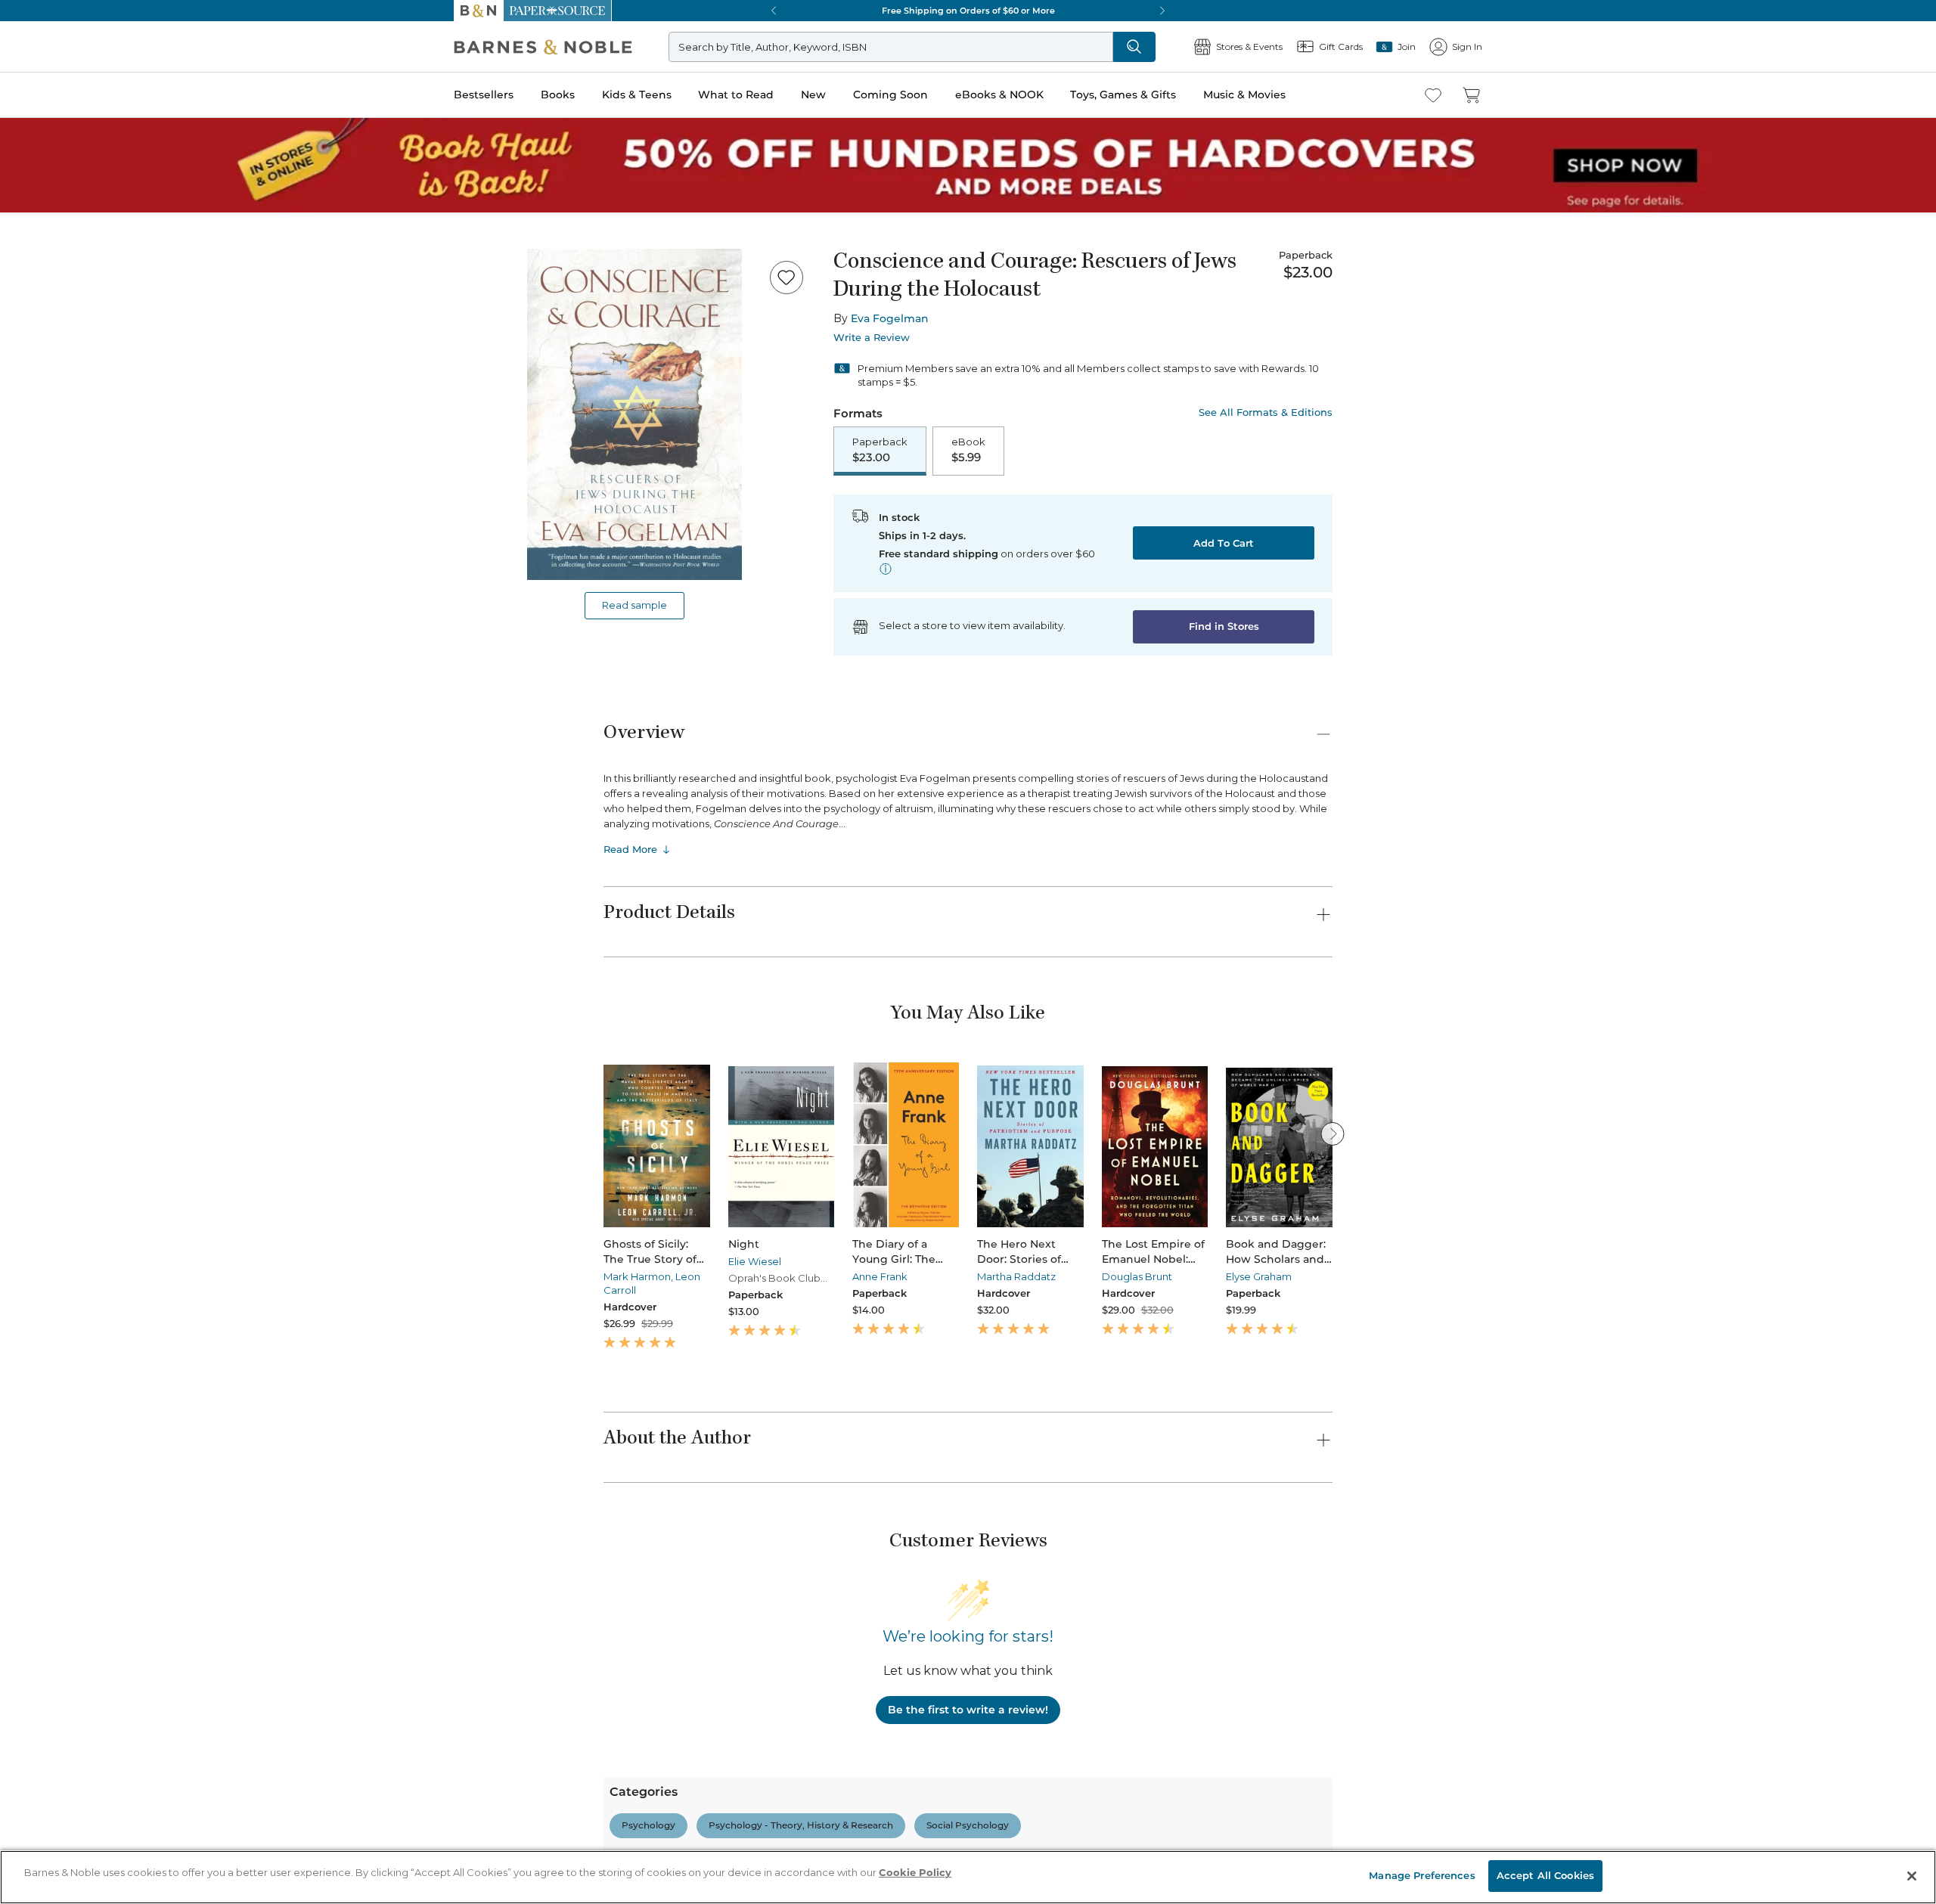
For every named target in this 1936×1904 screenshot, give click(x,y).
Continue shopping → (59, 189)
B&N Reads (54, 561)
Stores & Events (66, 607)
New (18, 479)
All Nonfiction (101, 1879)
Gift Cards (52, 631)
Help (36, 653)
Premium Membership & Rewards (136, 1591)
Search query (59, 274)
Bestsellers (31, 418)
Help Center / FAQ (100, 1613)
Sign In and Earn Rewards (99, 1547)
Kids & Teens (42, 449)
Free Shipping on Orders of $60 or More (103, 952)
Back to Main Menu (61, 682)
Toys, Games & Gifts (59, 524)
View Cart (33, 59)
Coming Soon (39, 493)
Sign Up (26, 137)
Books (26, 433)
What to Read (42, 465)
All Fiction (92, 1702)
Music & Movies (48, 540)
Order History (57, 583)
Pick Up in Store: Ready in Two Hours (99, 1003)
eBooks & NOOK (50, 508)
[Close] (21, 245)
